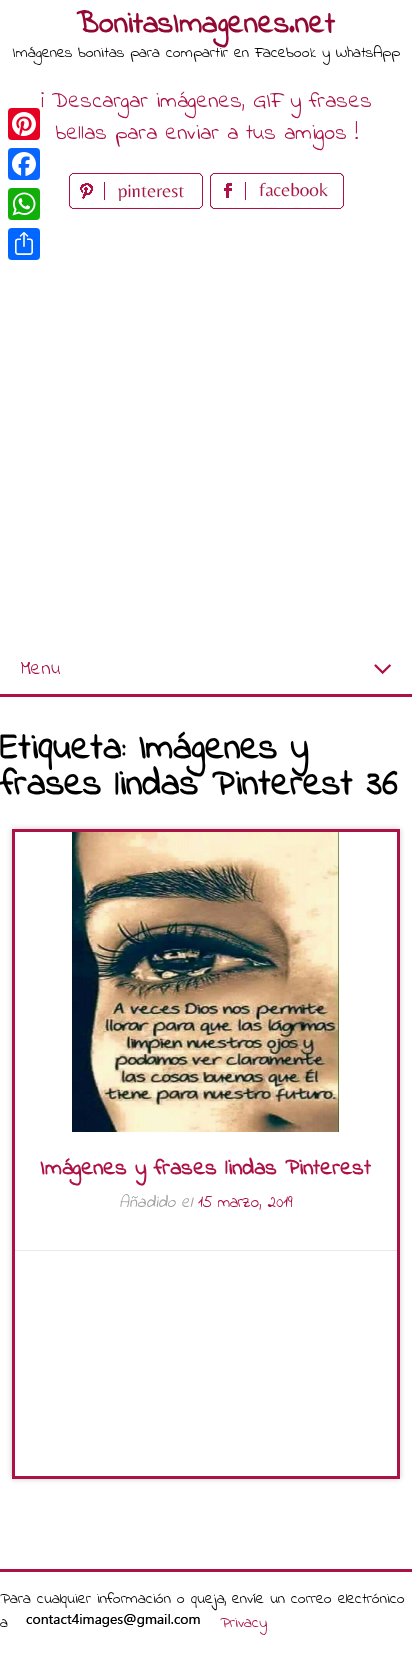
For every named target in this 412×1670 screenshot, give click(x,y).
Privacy (243, 1623)
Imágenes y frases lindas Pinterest (205, 1169)
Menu (40, 669)
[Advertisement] (206, 430)
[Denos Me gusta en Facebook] (277, 204)
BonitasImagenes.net (206, 25)
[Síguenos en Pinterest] (139, 204)
